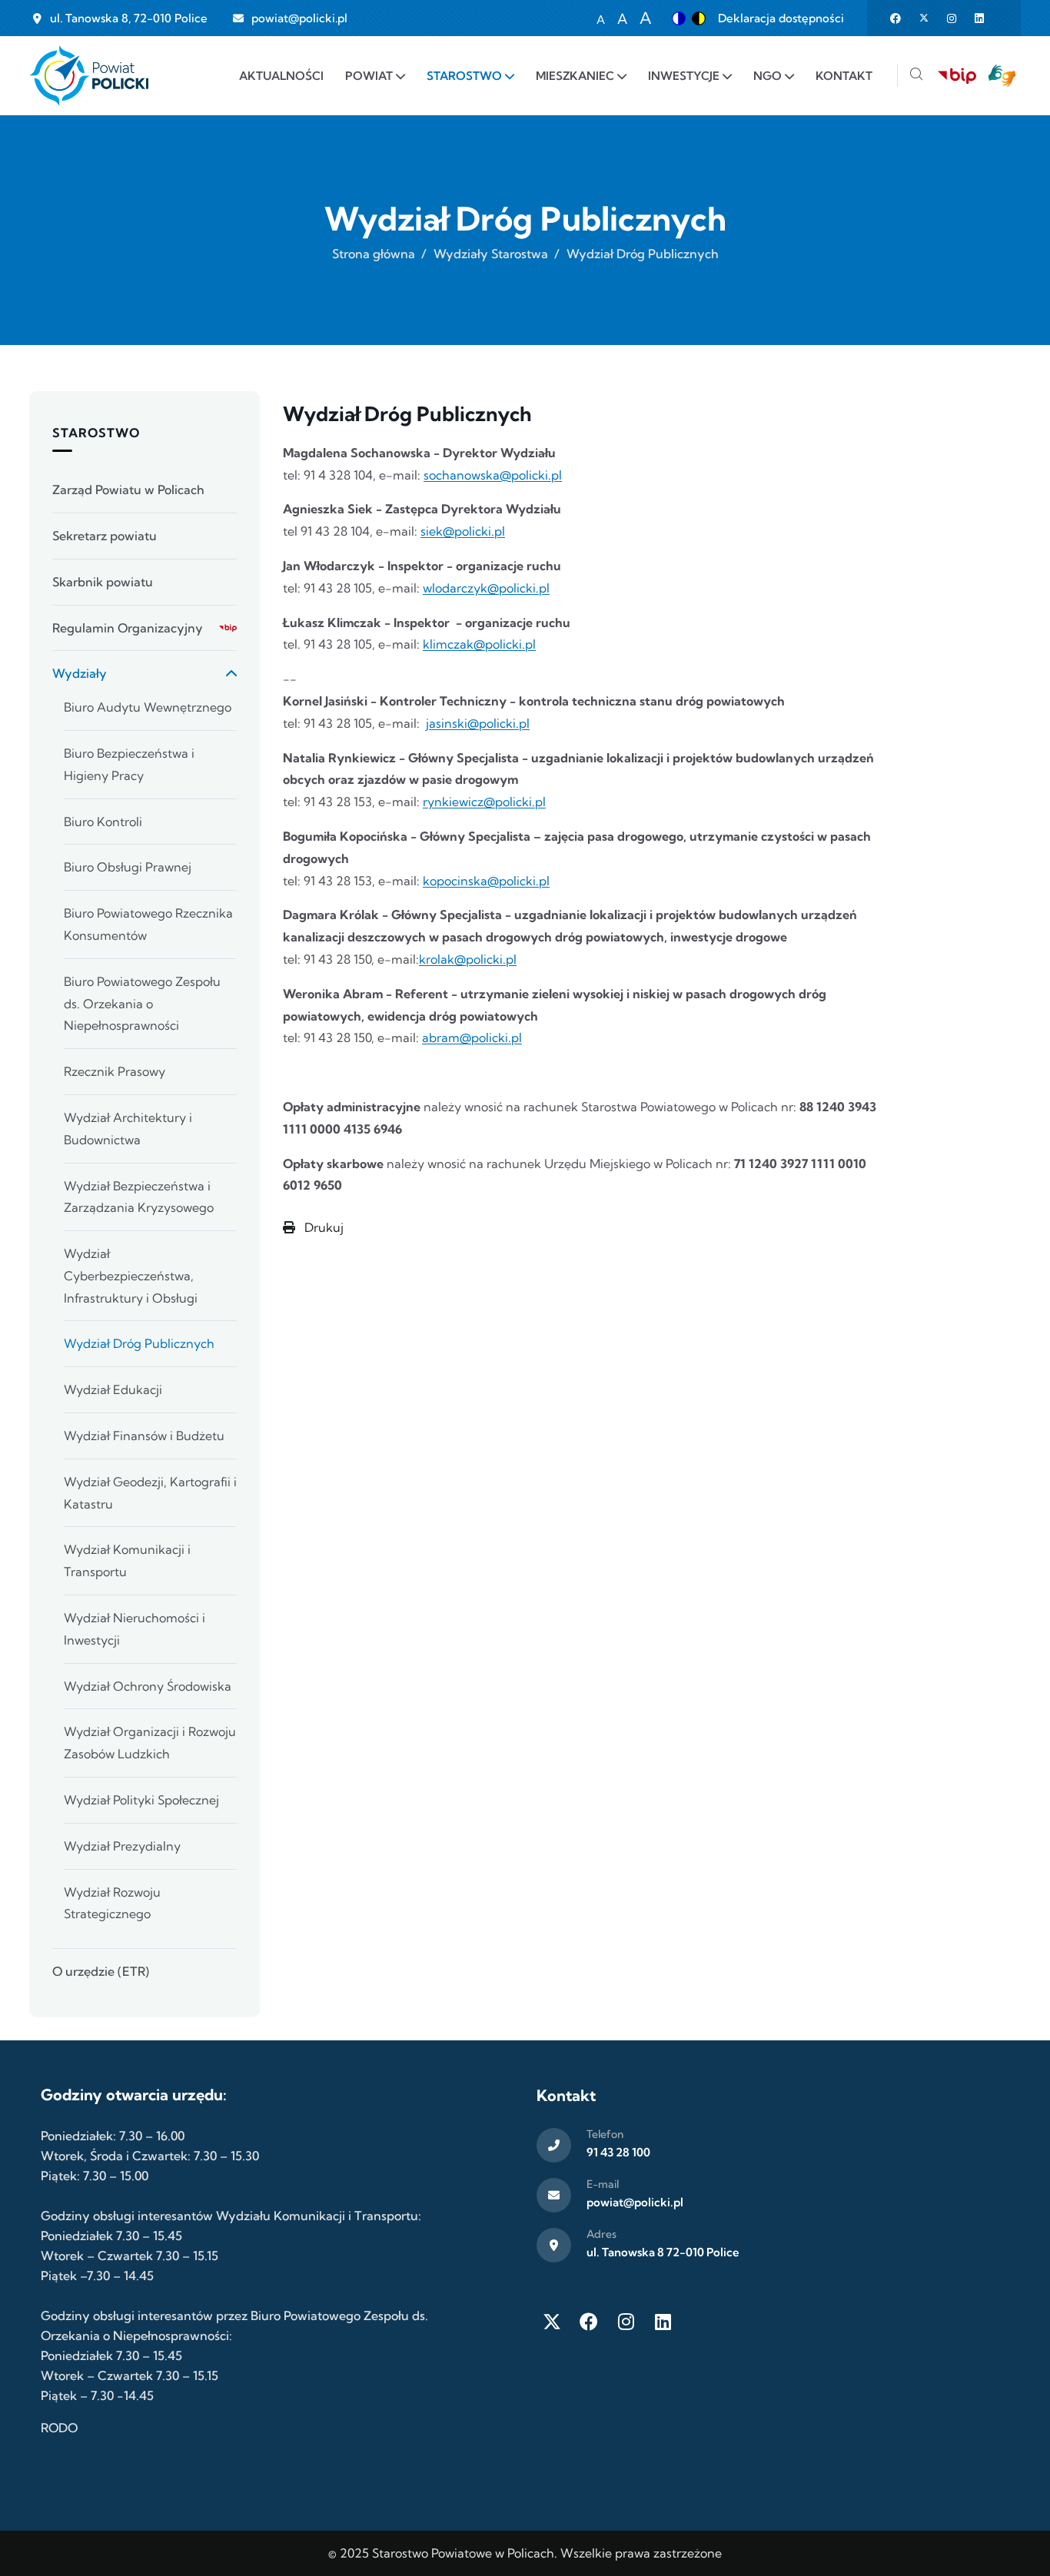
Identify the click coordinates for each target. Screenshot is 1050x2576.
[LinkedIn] (663, 2322)
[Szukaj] (916, 76)
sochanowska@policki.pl (493, 475)
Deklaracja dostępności (781, 18)
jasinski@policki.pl (478, 723)
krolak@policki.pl (468, 959)
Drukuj (322, 1227)
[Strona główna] (89, 76)
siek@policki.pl (463, 531)
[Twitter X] (552, 2322)
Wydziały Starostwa (491, 254)
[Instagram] (626, 2322)
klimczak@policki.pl (479, 644)
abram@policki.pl (472, 1037)
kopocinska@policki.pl (486, 881)
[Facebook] (589, 2322)
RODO (59, 2428)
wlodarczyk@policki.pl (486, 588)
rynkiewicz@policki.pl (484, 802)
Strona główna (374, 254)
